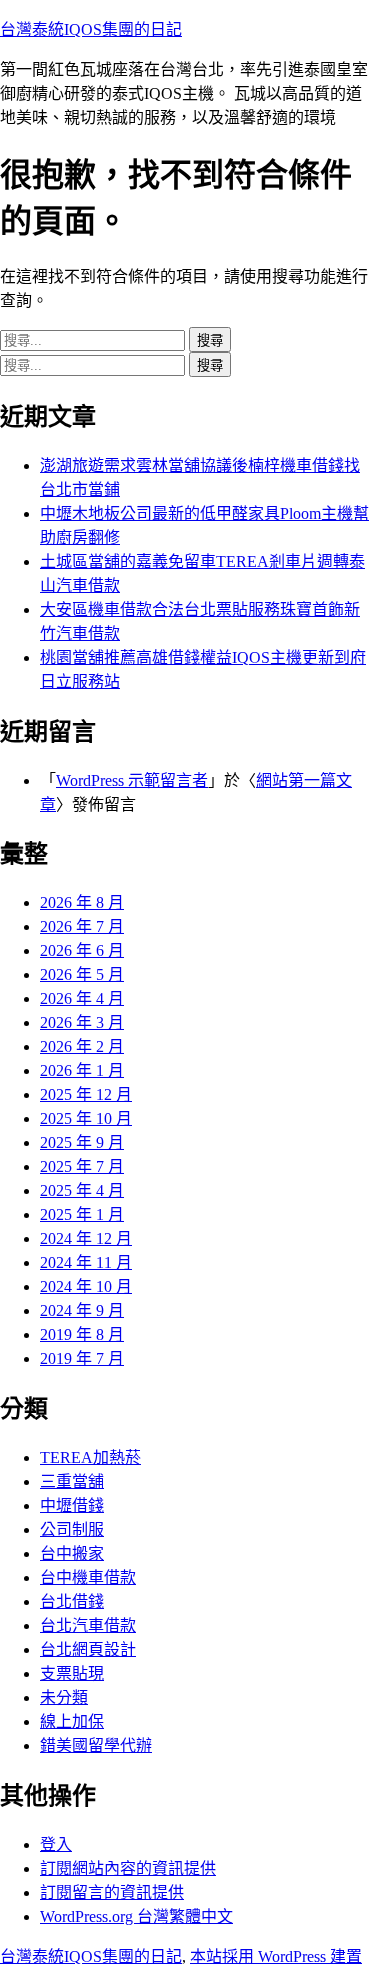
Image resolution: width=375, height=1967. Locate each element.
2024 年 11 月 (86, 1262)
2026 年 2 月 (82, 1046)
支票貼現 (72, 1673)
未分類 (64, 1697)
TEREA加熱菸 (90, 1457)
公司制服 (72, 1529)
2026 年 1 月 (82, 1070)
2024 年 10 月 (86, 1286)
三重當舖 (72, 1481)
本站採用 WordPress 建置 (276, 1956)
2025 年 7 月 (82, 1166)
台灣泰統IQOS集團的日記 (91, 29)
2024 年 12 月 (86, 1238)
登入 (56, 1844)
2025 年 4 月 (82, 1190)
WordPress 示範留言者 (132, 780)
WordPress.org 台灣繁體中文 (136, 1916)
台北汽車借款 (88, 1625)
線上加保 (72, 1721)
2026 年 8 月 (82, 902)
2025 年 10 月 (86, 1118)
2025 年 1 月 (82, 1214)
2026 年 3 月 (82, 1022)
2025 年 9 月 (82, 1142)
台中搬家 (72, 1553)
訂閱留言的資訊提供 (112, 1892)
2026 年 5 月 (82, 974)
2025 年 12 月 (86, 1094)
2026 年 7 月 (82, 926)
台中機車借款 (88, 1577)
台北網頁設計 (88, 1649)
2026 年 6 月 (82, 950)
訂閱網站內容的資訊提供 (128, 1868)
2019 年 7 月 (82, 1358)
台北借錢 (72, 1601)
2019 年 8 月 (82, 1334)
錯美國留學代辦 (96, 1745)
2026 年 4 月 (82, 998)
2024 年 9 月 (82, 1310)
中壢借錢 (72, 1505)
